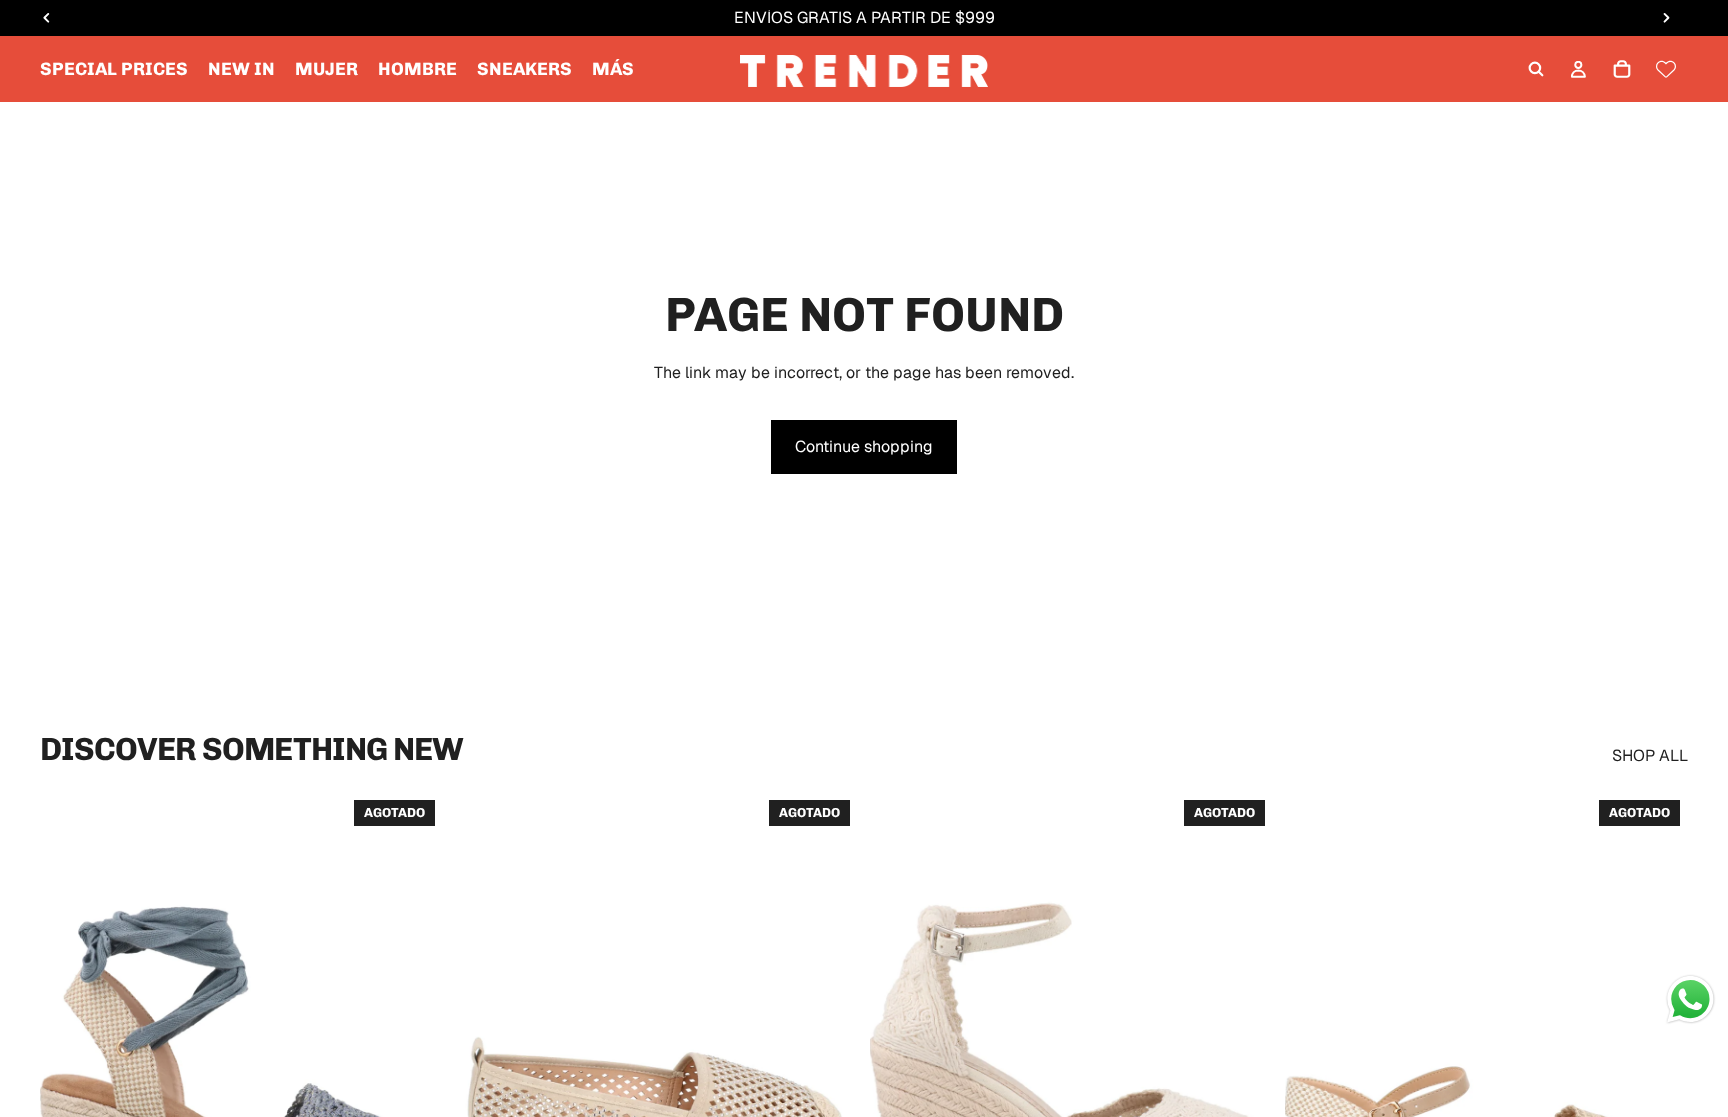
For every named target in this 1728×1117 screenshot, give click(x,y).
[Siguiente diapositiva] (413, 1044)
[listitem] (613, 69)
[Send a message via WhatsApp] (1690, 999)
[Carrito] (1622, 69)
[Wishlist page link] (1666, 69)
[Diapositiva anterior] (70, 1044)
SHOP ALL (1650, 755)
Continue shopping (864, 446)
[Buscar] (1536, 69)
